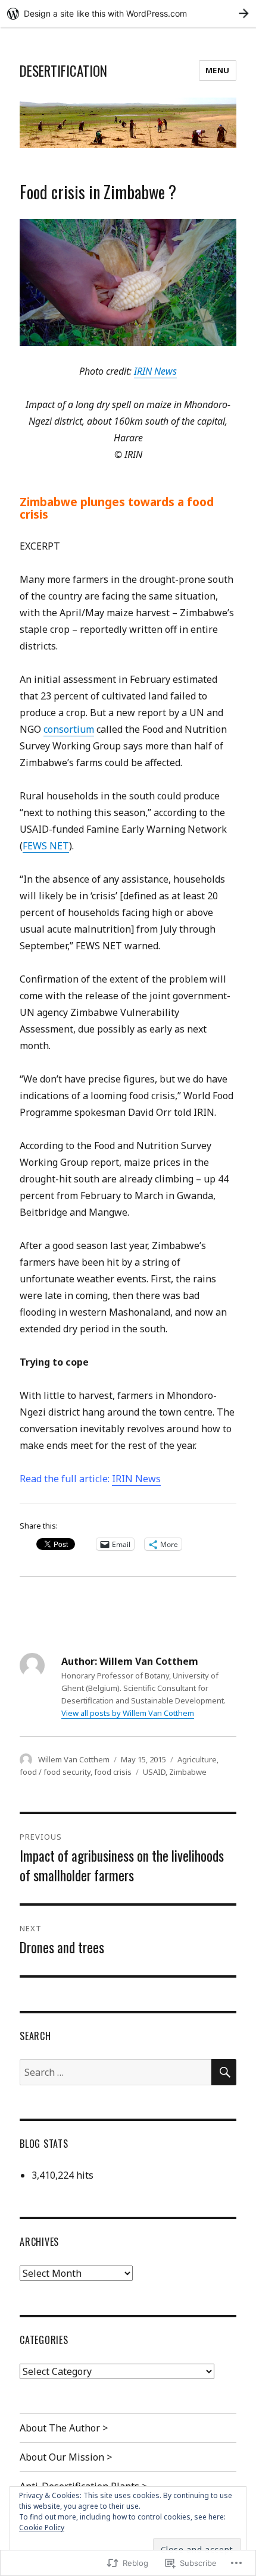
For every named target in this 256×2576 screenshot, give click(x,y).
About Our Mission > (66, 2457)
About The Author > (64, 2428)
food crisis (113, 1772)
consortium (69, 729)
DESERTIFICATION (63, 71)
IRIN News (155, 371)
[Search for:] (115, 2072)
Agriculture (197, 1759)
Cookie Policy (42, 2528)
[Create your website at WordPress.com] (128, 13)
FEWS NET (46, 846)
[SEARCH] (224, 2072)
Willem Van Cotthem (74, 1759)
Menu (218, 70)
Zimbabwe (188, 1772)
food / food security (55, 1772)
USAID (154, 1772)
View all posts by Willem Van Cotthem (128, 1713)
